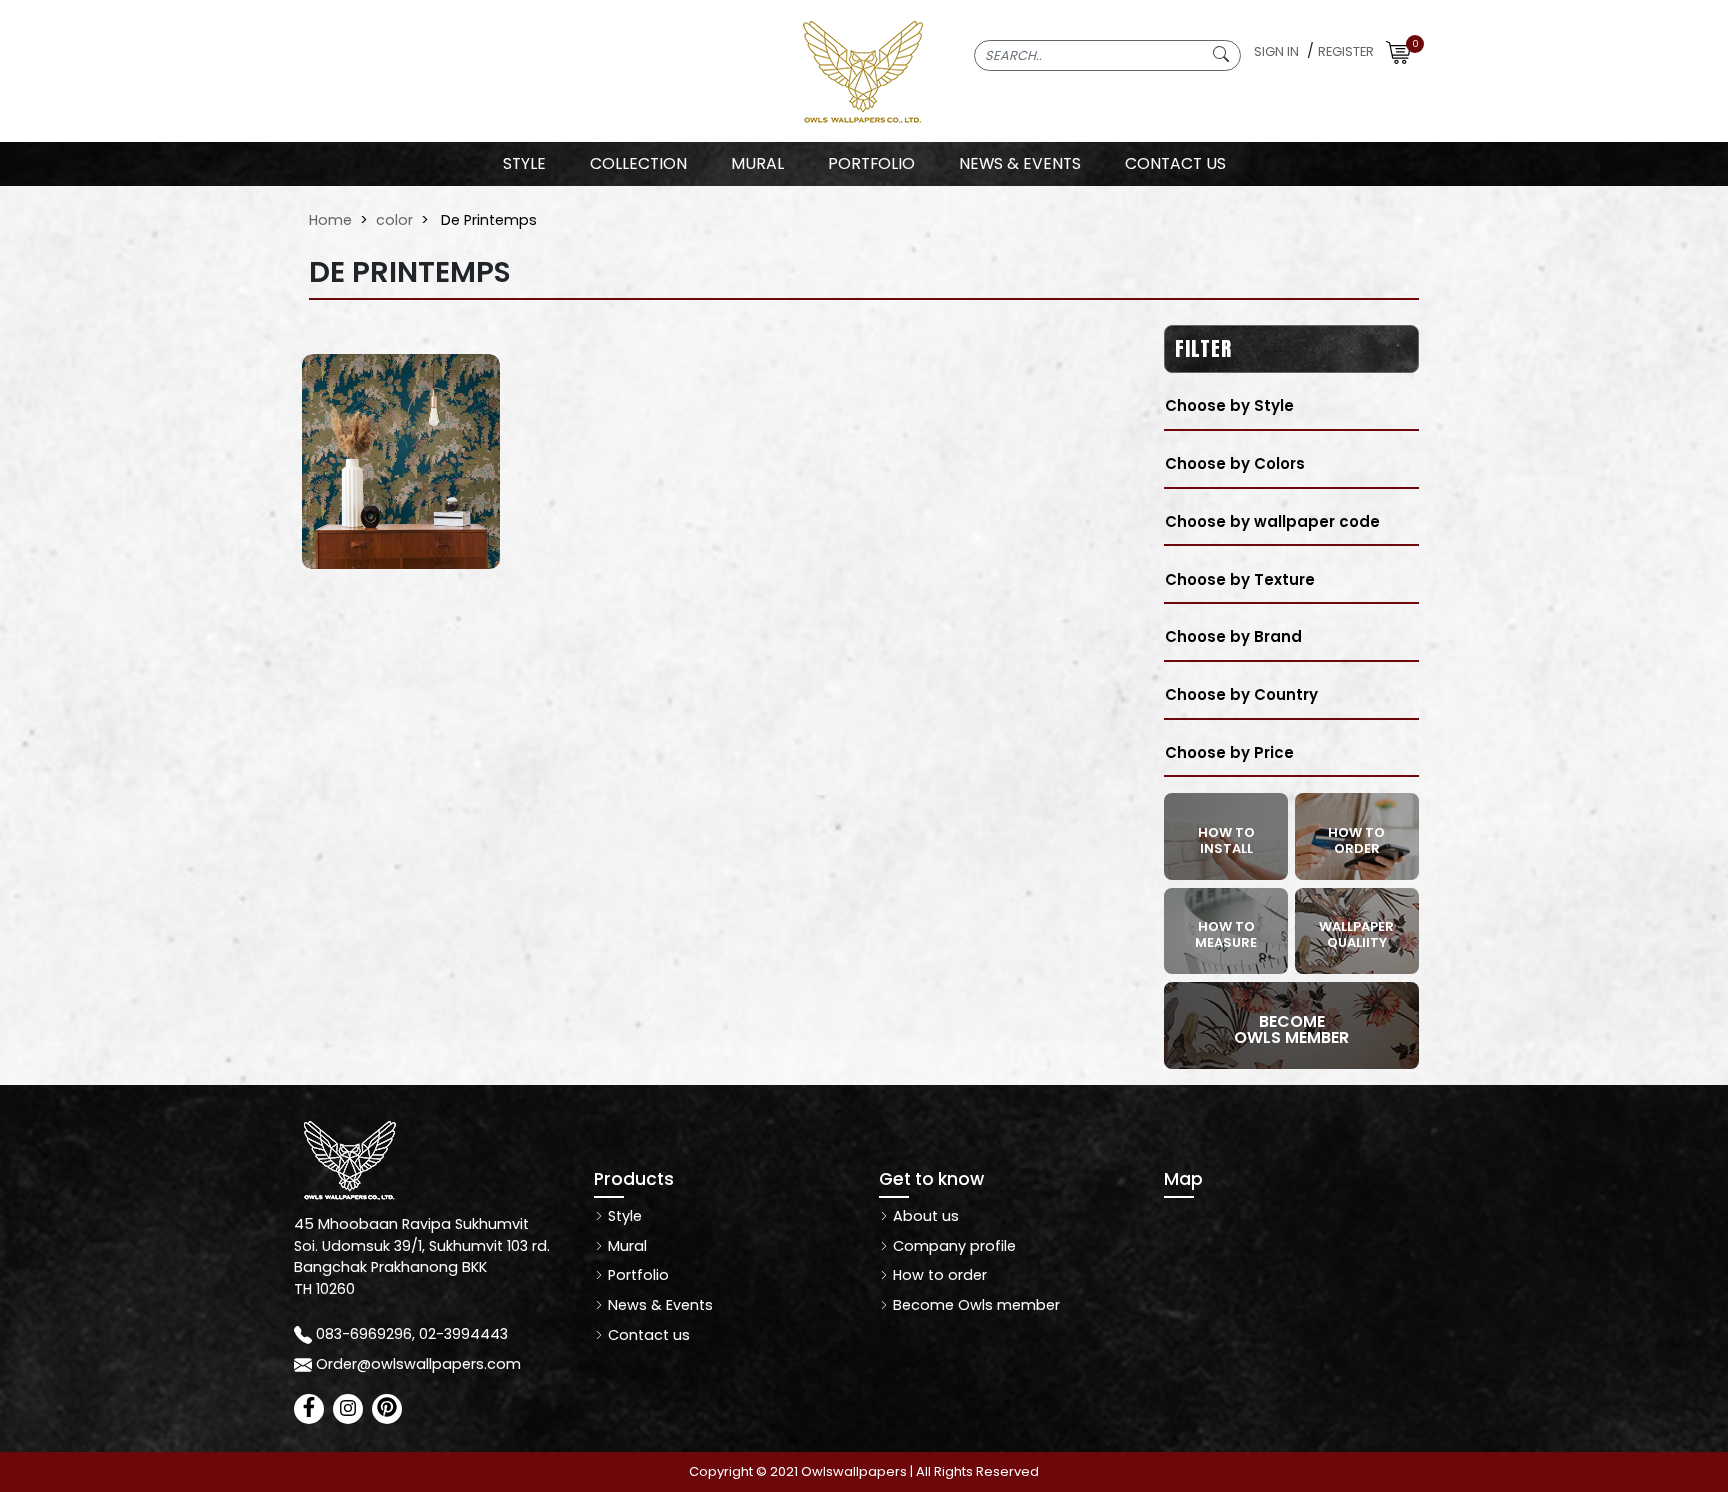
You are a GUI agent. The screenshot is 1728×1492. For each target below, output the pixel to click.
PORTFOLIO (871, 163)
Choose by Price (1229, 752)
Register (1346, 51)
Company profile (952, 1246)
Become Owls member (974, 1305)
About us (924, 1216)
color (394, 220)
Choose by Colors (1235, 463)
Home (330, 220)
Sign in (1276, 51)
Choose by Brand (1233, 636)
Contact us (647, 1335)
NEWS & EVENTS (1020, 163)
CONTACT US (1175, 163)
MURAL (757, 163)
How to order (938, 1275)
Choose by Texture (1240, 579)
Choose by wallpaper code (1272, 521)
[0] (1398, 51)
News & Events (658, 1305)
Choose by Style (1229, 405)
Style (524, 163)
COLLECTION (638, 163)
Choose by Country (1241, 694)
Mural (625, 1246)
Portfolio (636, 1275)
